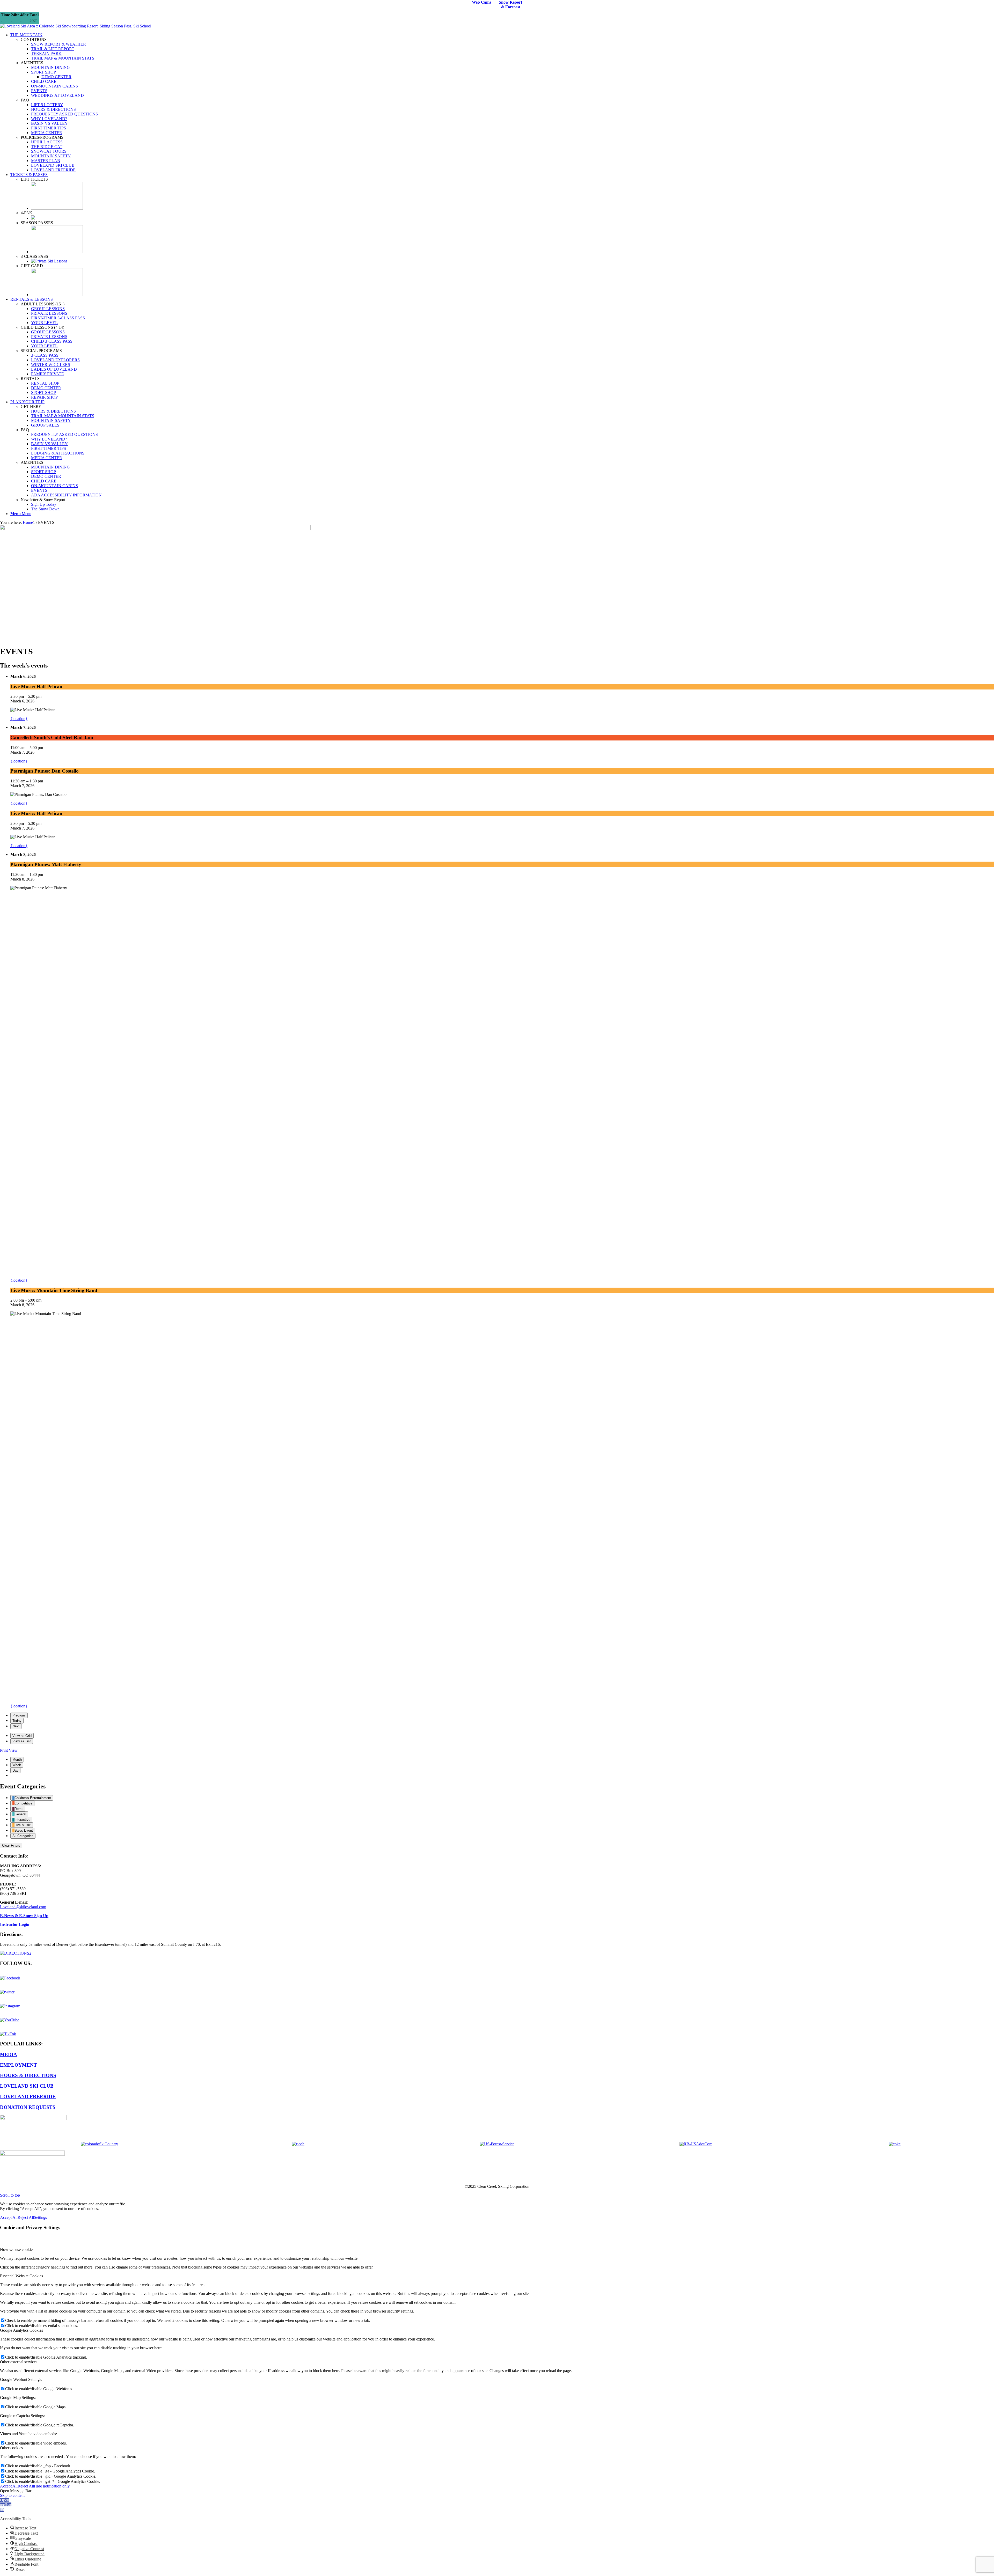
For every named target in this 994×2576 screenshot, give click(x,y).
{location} (19, 719)
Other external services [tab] (19, 2362)
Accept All (9, 2217)
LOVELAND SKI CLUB (27, 2086)
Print (9, 1750)
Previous (19, 1715)
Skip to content (12, 2495)
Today (17, 1721)
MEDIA (9, 2054)
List (22, 1741)
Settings (40, 2217)
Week (17, 1765)
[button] (6, 2505)
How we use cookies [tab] (17, 2250)
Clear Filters (11, 1845)
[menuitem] (502, 102)
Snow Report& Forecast (510, 5)
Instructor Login (15, 1924)
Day (15, 1770)
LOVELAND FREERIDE (28, 2097)
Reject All (26, 2217)
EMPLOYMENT (19, 2065)
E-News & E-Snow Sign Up (24, 1916)
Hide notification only (52, 2486)
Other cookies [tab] (11, 2448)
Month (17, 1760)
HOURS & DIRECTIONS (28, 2075)
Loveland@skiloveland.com (23, 1907)
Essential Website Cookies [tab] (21, 2276)
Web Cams (481, 2)
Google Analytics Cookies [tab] (21, 2330)
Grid (22, 1736)
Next (16, 1726)
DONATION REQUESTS (28, 2107)
